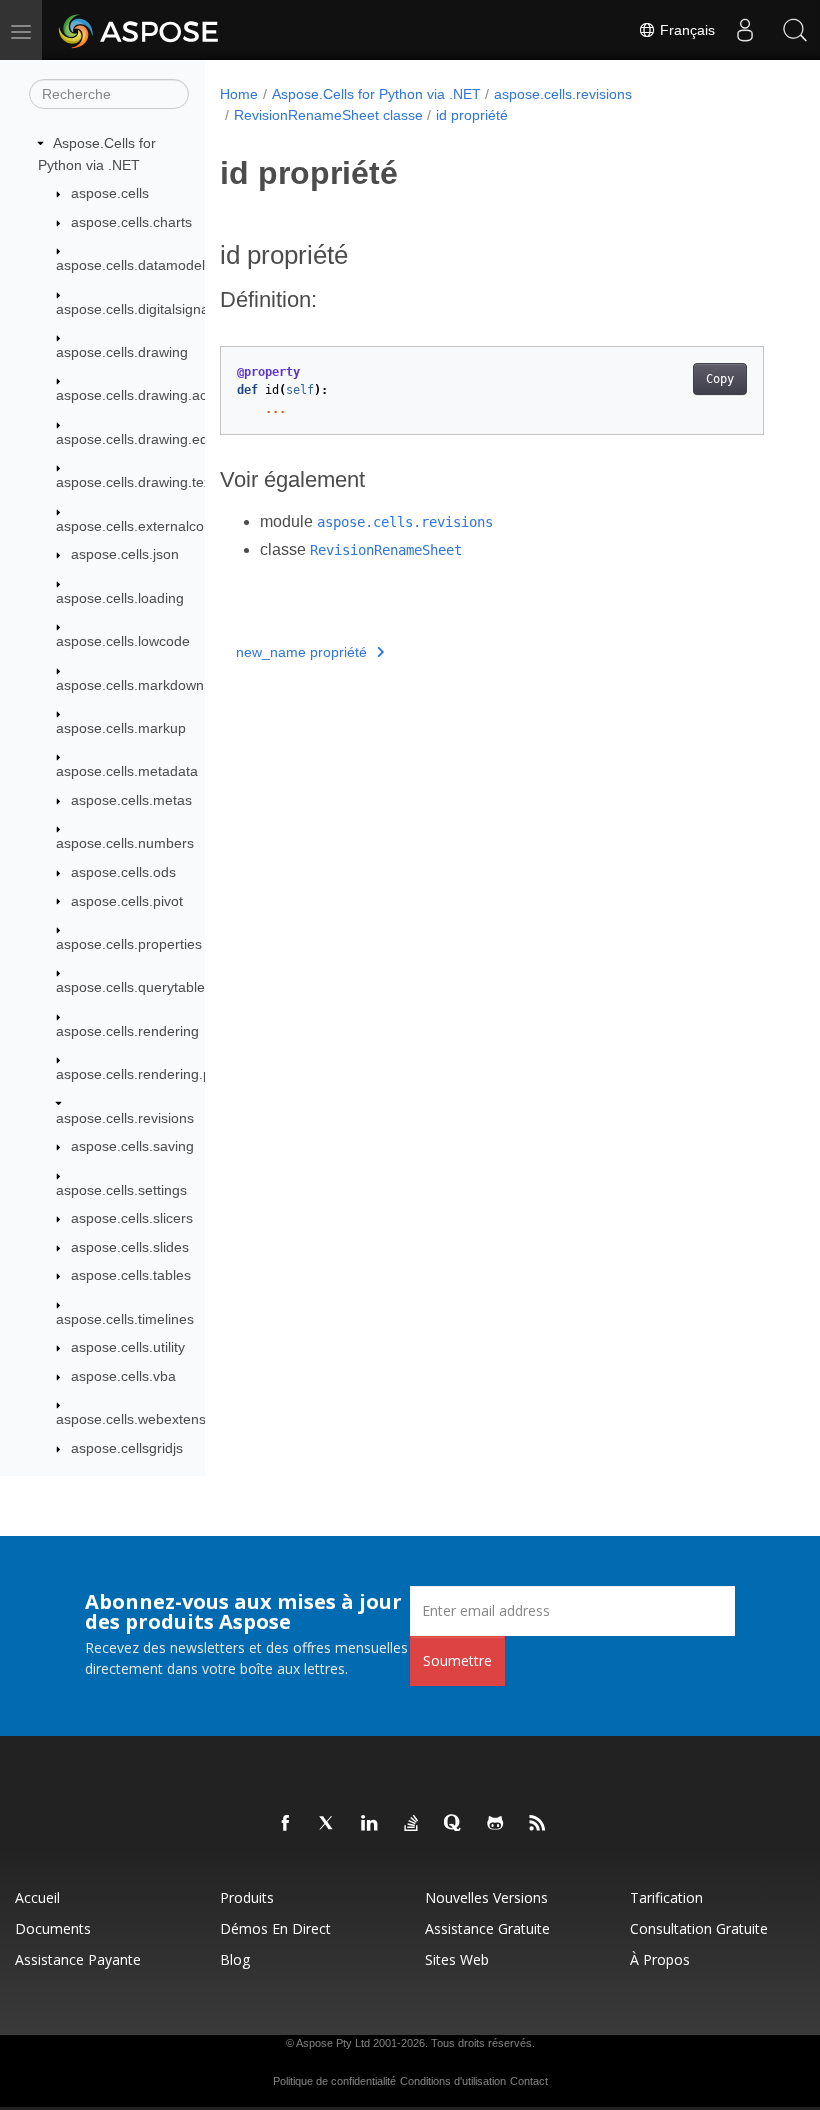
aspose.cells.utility (128, 1347)
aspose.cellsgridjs (127, 1448)
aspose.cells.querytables (134, 987)
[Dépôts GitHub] (496, 1824)
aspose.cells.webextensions (144, 1419)
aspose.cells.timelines (125, 1319)
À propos (660, 1959)
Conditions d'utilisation (453, 2081)
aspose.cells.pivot (127, 901)
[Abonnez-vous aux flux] (538, 1824)
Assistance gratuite (487, 1928)
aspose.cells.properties (129, 944)
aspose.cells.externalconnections (160, 526)
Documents (53, 1928)
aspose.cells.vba (123, 1376)
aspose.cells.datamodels (134, 265)
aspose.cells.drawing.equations (155, 439)
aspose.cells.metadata (127, 771)
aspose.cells (110, 193)
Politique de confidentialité (334, 2081)
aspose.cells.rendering (127, 1031)
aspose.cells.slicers (132, 1218)
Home (239, 94)
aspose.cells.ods (123, 872)
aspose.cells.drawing (122, 352)
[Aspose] (139, 30)
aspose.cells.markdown (130, 685)
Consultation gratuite (699, 1928)
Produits (247, 1897)
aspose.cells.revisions (125, 1118)
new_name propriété (301, 652)
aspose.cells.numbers (125, 843)
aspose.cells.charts (131, 222)
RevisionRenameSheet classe (328, 115)
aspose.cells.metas (131, 800)
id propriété (472, 115)
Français (685, 30)
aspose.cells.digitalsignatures (148, 309)
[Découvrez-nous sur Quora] (454, 1824)
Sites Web (457, 1959)
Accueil (37, 1897)
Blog (235, 1959)
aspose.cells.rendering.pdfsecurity (164, 1074)
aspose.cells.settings (121, 1190)
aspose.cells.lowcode (123, 641)
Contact (529, 2081)
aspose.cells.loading (120, 598)
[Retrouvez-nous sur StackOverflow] (412, 1824)
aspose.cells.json (125, 554)
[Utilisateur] (745, 30)
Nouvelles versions (486, 1897)
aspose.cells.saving (132, 1146)
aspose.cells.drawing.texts (139, 482)
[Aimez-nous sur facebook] (286, 1824)
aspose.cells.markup (121, 728)
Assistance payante (78, 1959)
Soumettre (457, 1660)
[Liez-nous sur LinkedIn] (370, 1824)
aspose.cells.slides (130, 1247)
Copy (720, 379)
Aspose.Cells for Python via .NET (376, 94)
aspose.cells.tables (131, 1275)
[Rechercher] (795, 30)
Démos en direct (275, 1928)
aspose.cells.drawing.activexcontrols (171, 395)
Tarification (666, 1897)
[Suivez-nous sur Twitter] (328, 1824)
